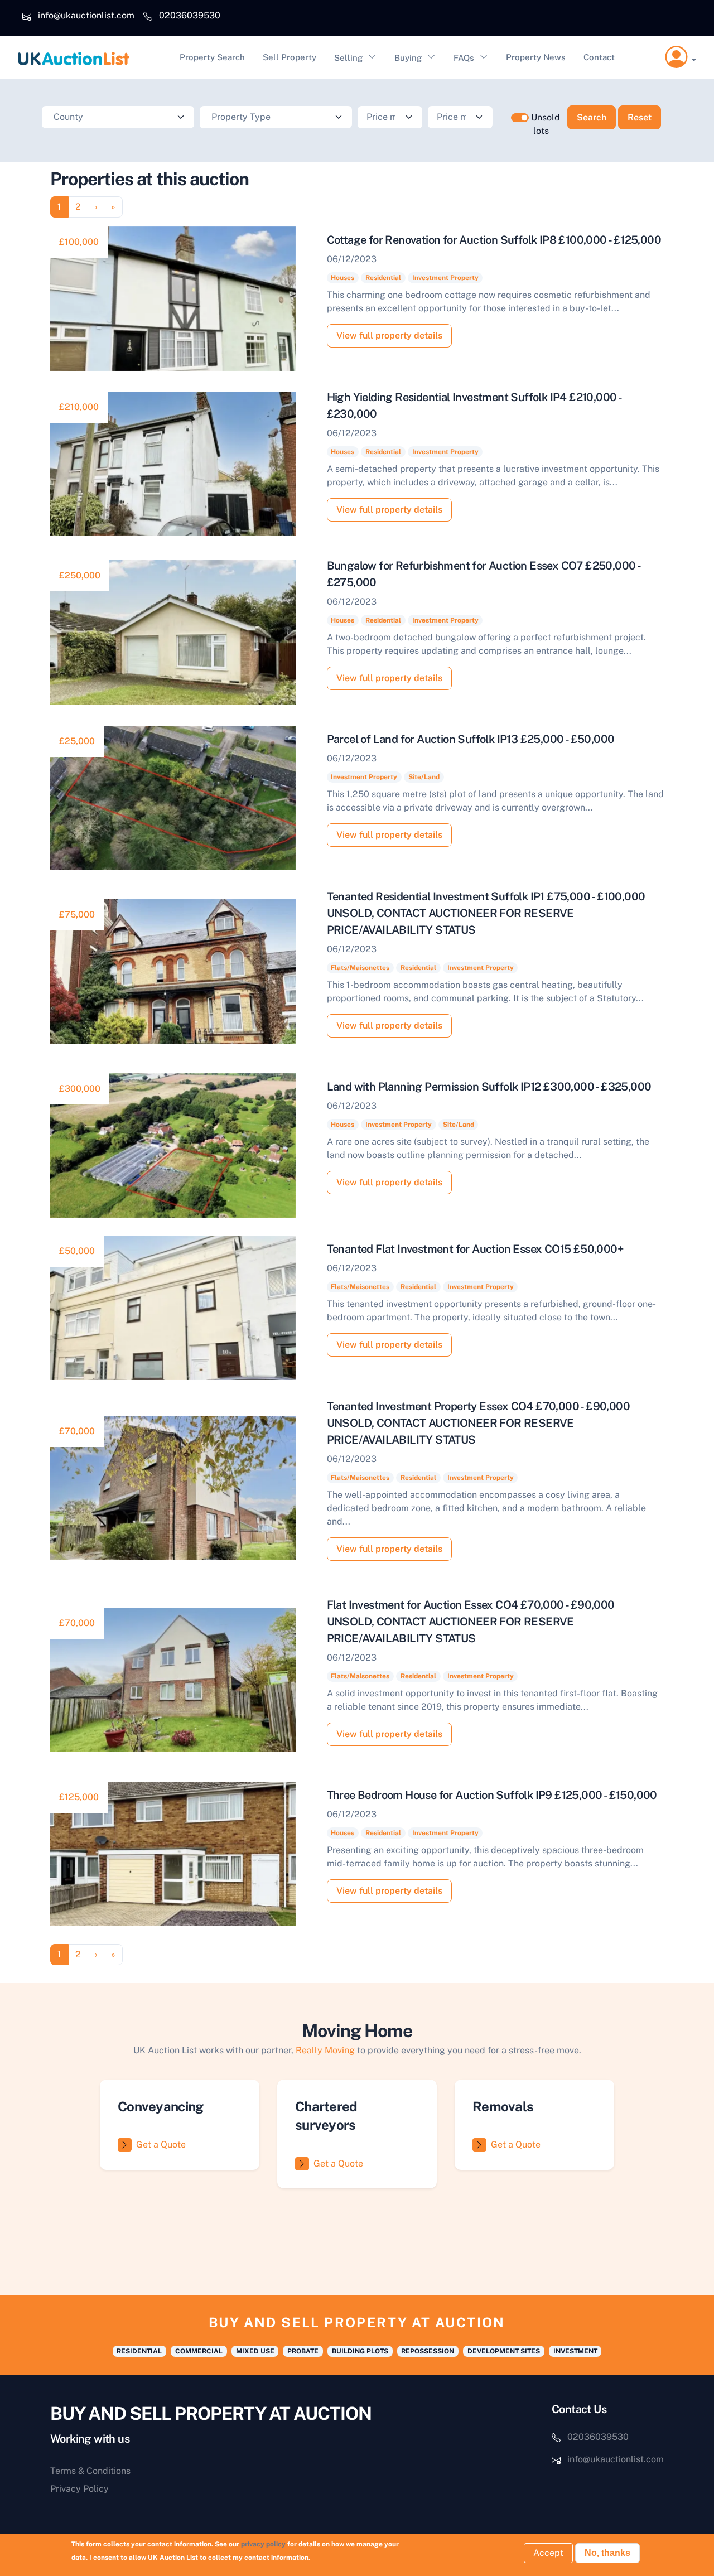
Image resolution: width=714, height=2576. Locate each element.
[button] (681, 57)
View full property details (389, 336)
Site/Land (424, 777)
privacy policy (263, 2544)
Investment (575, 2351)
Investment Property (445, 278)
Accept (548, 2553)
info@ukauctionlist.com (86, 15)
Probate (303, 2351)
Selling (348, 58)
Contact (599, 57)
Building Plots (360, 2351)
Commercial (199, 2351)
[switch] (520, 118)
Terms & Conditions (90, 2471)
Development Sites (504, 2351)
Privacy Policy (79, 2489)
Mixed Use (255, 2351)
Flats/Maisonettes (360, 968)
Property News (536, 57)
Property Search (212, 57)
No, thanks (607, 2553)
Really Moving (325, 2050)
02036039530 (190, 15)
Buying (408, 58)
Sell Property (290, 57)
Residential (383, 278)
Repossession (428, 2351)
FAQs (464, 58)
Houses (342, 278)
